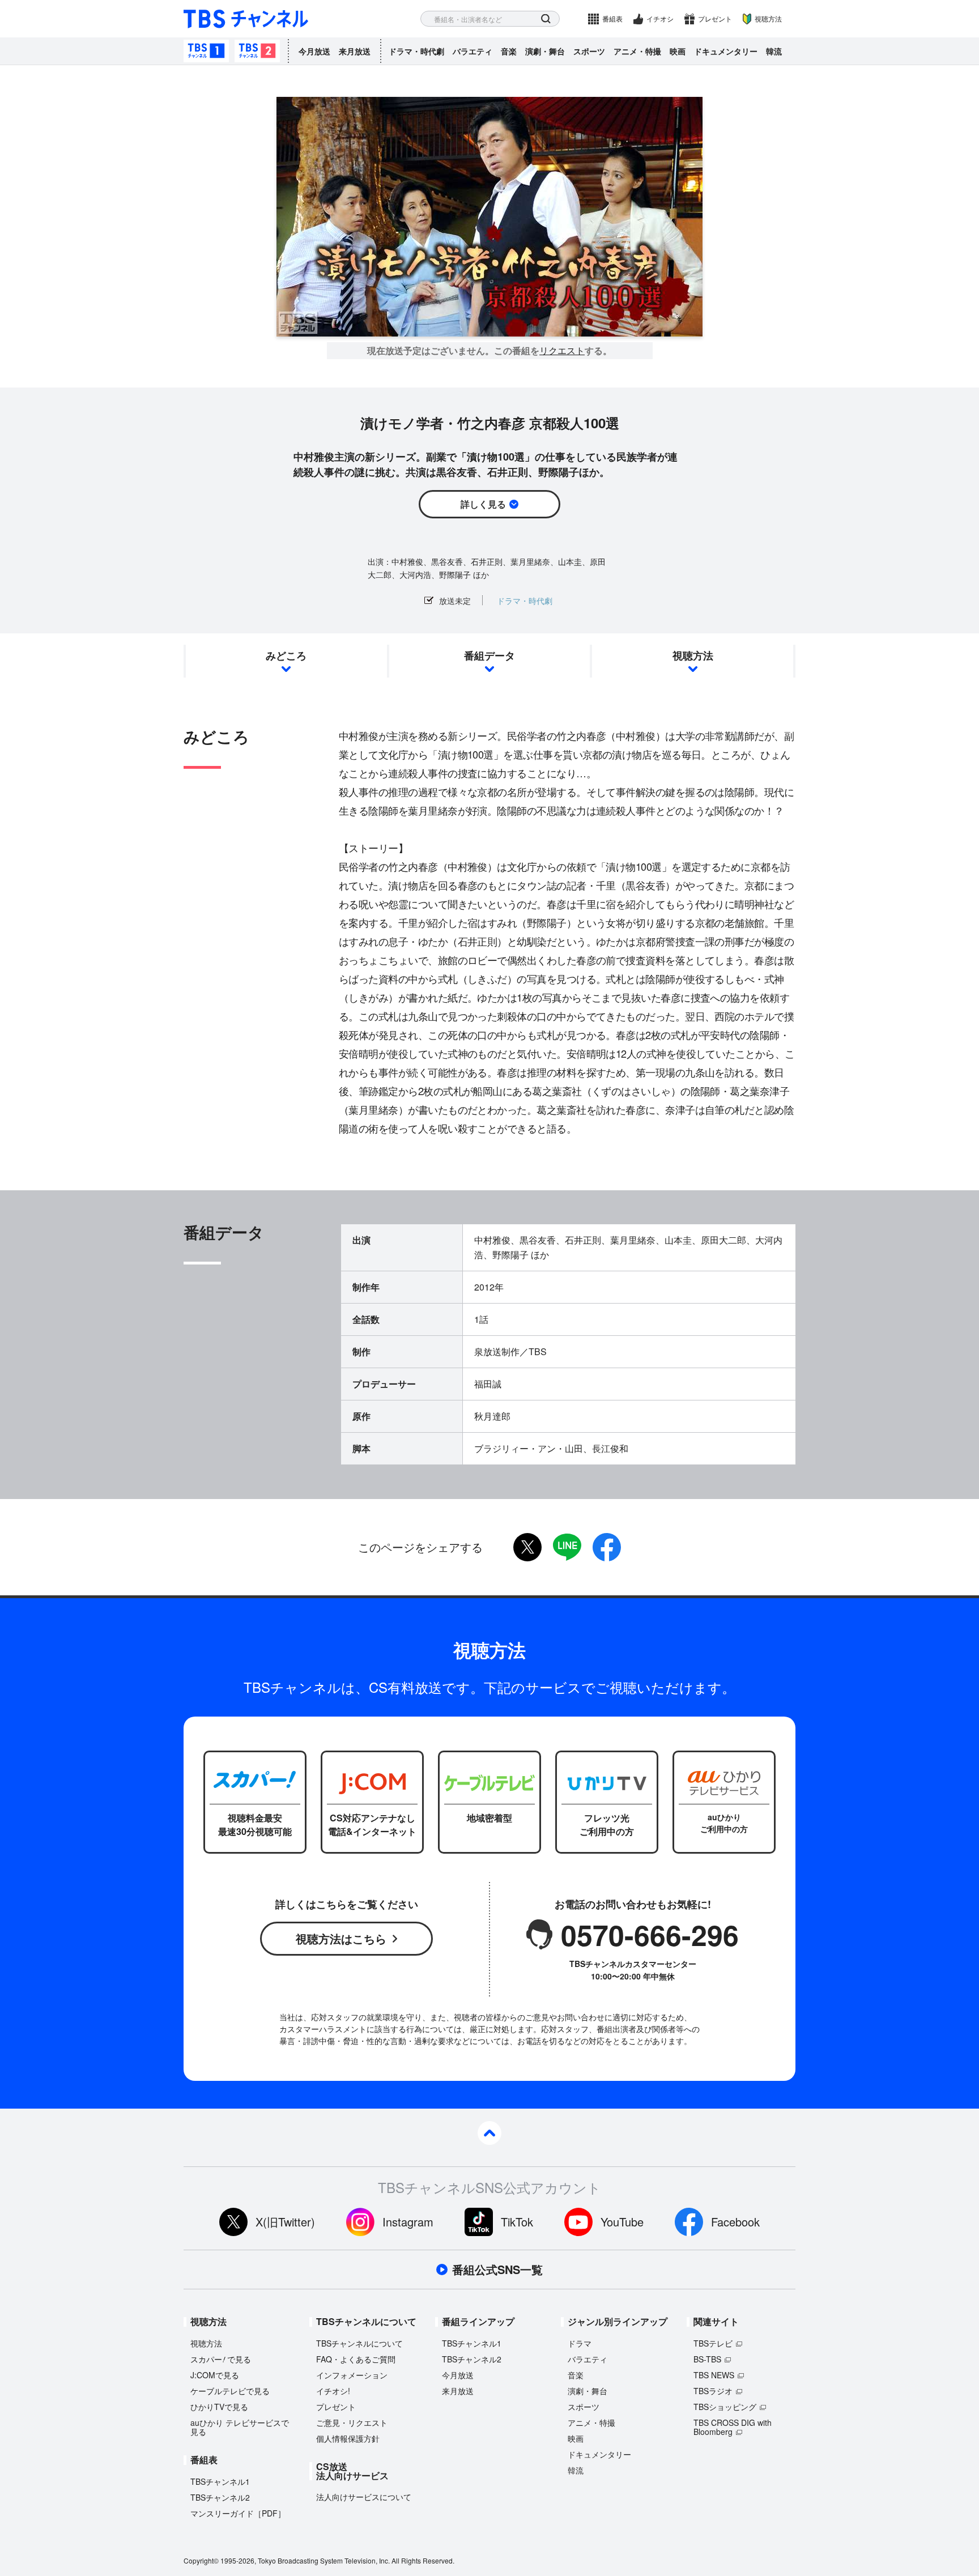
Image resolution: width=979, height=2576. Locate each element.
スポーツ (589, 51)
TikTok (517, 2222)
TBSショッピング (725, 2407)
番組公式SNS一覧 (497, 2270)
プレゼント (715, 18)
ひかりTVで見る (219, 2407)
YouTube (622, 2222)
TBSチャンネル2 (257, 51)
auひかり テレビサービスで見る (240, 2427)
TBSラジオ (713, 2391)
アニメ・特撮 (637, 51)
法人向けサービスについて (364, 2497)
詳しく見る (483, 504)
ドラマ (580, 2343)
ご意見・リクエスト (352, 2422)
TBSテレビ (713, 2343)
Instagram (408, 2222)
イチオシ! (333, 2391)
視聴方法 (768, 18)
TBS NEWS (714, 2375)
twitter (527, 1547)
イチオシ (660, 18)
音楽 (509, 51)
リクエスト (562, 351)
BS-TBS (707, 2359)
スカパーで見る (221, 2359)
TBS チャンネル (246, 19)
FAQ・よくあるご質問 (356, 2359)
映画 (678, 51)
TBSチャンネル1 (206, 51)
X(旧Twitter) (285, 2222)
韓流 (774, 51)
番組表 (612, 18)
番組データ (489, 655)
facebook (607, 1547)
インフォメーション (352, 2375)
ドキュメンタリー (726, 51)
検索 (546, 19)
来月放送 (355, 51)
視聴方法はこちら (341, 1938)
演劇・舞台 (545, 51)
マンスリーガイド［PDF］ (238, 2513)
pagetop (489, 2133)
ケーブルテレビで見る (230, 2391)
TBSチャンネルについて (359, 2343)
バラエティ (473, 51)
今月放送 (314, 51)
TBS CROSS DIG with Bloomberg (733, 2427)
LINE (567, 1547)
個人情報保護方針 (348, 2438)
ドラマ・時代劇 (416, 51)
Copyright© (201, 2560)
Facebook (735, 2222)
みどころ (286, 655)
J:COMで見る (215, 2375)
